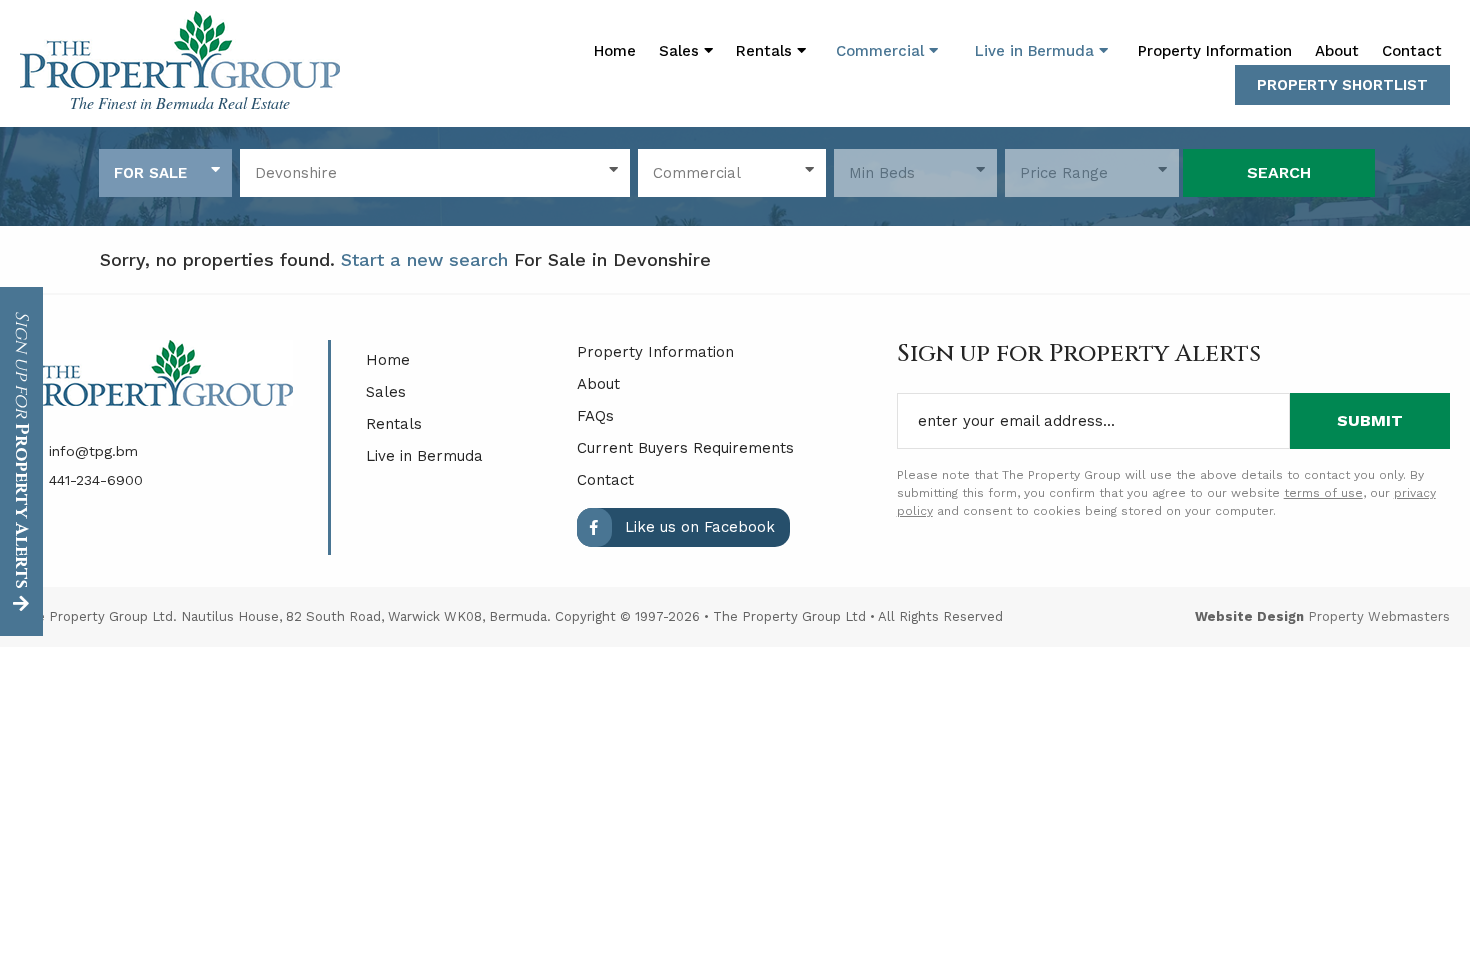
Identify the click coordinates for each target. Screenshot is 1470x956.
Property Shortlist (1342, 85)
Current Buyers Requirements (685, 448)
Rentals (394, 424)
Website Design (1249, 616)
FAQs (595, 416)
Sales (386, 392)
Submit (1370, 420)
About (1337, 51)
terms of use (1323, 493)
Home (615, 51)
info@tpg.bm (91, 451)
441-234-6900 (93, 480)
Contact (1412, 51)
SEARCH (1279, 172)
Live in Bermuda (1037, 51)
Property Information (1215, 51)
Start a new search (424, 259)
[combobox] (165, 173)
